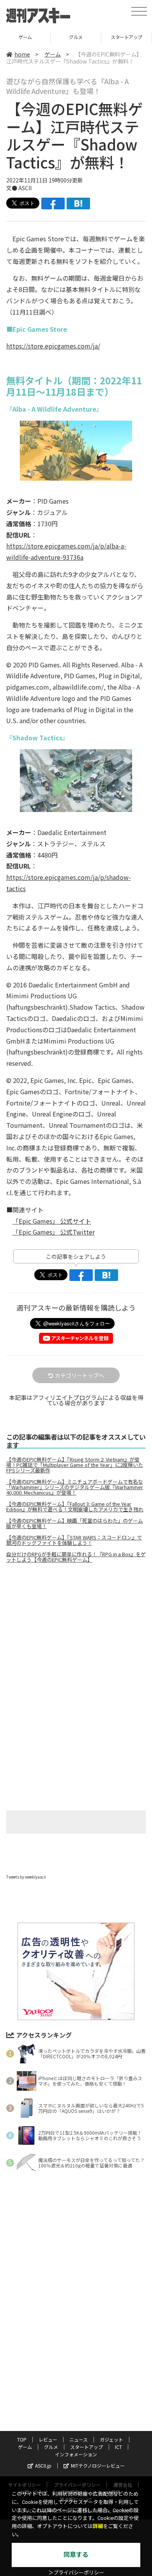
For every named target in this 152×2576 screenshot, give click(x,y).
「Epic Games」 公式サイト (52, 1221)
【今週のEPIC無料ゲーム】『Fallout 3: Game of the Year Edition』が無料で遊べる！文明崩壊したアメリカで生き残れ (75, 1507)
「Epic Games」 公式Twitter (54, 1232)
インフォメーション (76, 2454)
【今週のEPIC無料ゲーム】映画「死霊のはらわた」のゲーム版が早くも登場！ (75, 1523)
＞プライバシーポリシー (76, 2573)
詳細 (98, 2526)
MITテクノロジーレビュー (98, 2465)
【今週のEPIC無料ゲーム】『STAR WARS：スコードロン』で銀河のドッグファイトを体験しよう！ (74, 1540)
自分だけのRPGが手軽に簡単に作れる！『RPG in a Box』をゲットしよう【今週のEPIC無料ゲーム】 (76, 1557)
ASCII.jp (43, 2465)
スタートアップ (126, 37)
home (22, 54)
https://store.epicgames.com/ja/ (53, 346)
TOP (22, 2439)
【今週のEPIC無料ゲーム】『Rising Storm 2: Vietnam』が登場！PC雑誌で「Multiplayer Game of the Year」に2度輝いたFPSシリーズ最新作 (75, 1465)
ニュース (79, 2439)
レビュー (48, 2439)
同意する (76, 2555)
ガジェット (111, 2439)
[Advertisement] (76, 1635)
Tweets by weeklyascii (26, 1877)
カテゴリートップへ (80, 1375)
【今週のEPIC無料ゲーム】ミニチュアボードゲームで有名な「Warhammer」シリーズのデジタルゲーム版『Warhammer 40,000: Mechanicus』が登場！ (75, 1487)
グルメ (76, 37)
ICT (118, 2447)
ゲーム (25, 37)
